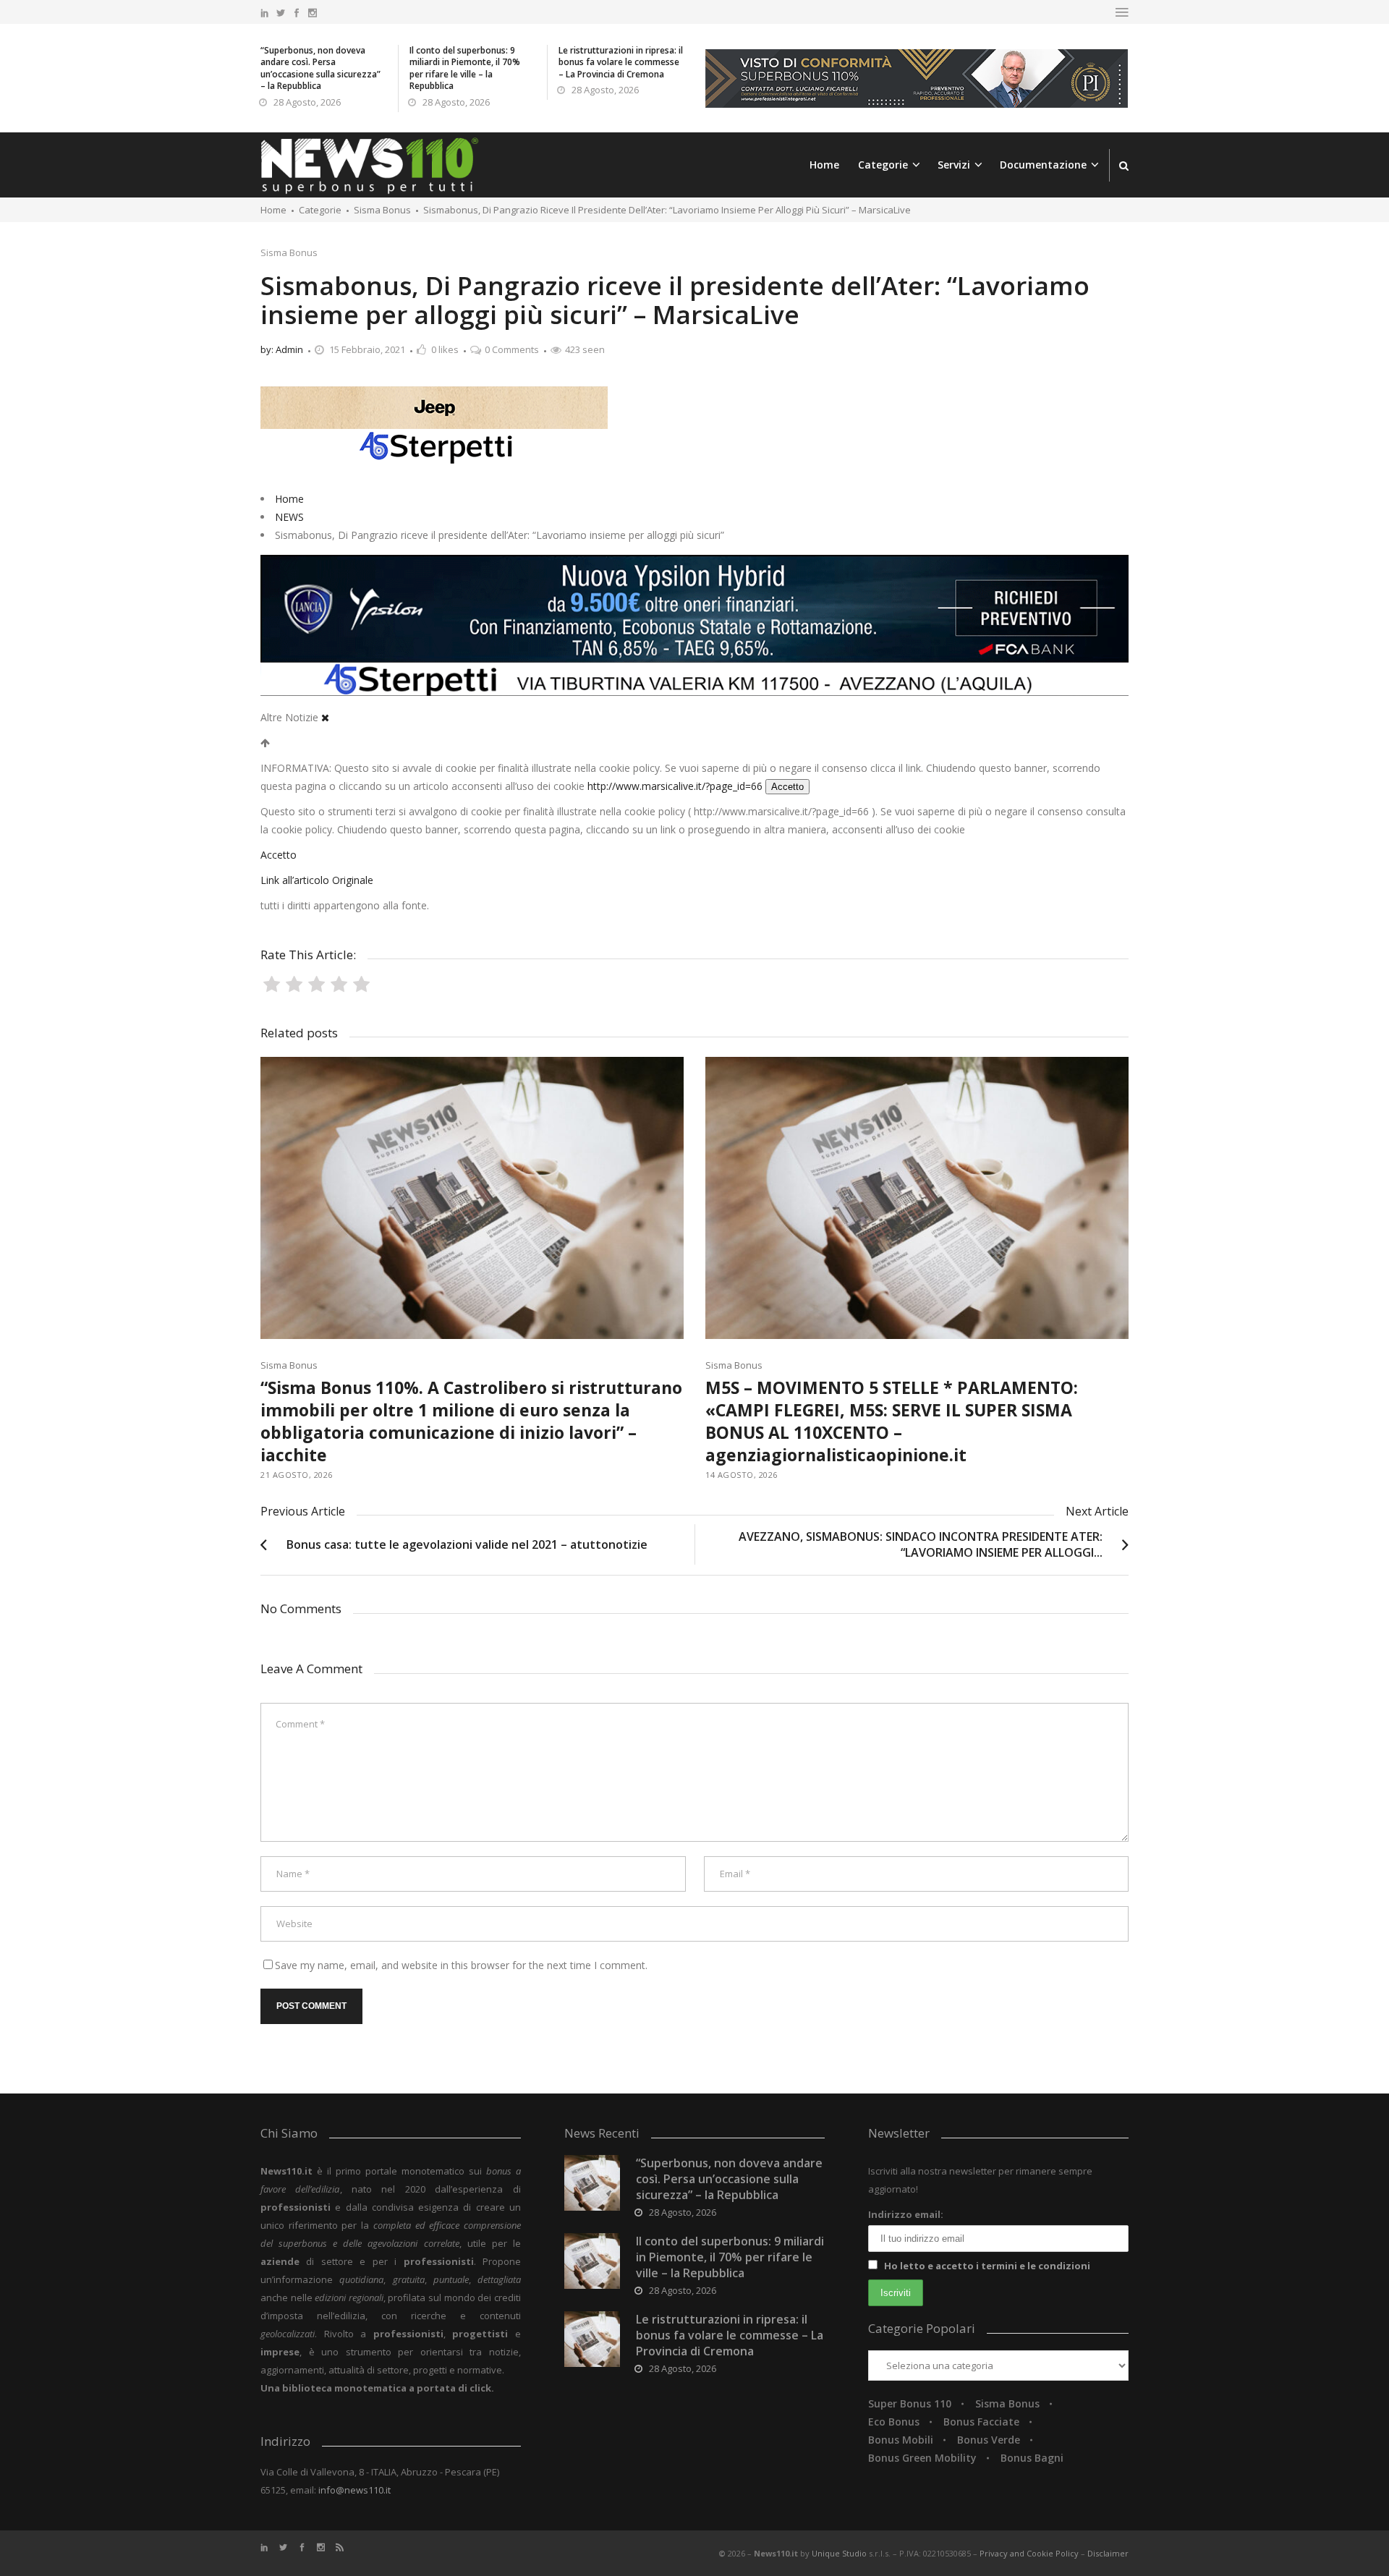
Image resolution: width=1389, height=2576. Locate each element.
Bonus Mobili (901, 2440)
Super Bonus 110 (910, 2403)
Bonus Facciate (981, 2422)
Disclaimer (1108, 2553)
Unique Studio (839, 2553)
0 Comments (512, 349)
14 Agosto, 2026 (742, 1475)
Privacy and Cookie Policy (1030, 2553)
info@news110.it (354, 2490)
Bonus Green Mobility (922, 2458)
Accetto (787, 787)
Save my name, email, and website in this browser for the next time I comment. (461, 1965)
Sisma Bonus (289, 252)
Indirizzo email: (906, 2214)
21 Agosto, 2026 (297, 1475)
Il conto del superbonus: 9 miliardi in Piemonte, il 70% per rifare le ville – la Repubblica (465, 68)
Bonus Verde (989, 2440)
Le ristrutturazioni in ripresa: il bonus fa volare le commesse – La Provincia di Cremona (621, 62)
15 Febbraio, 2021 (367, 349)
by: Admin (282, 349)
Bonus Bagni (1032, 2458)
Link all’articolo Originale (317, 880)
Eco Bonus (894, 2422)
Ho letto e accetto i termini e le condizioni (987, 2266)
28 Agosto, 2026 (307, 102)
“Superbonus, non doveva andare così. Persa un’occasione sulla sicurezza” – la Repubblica (320, 68)
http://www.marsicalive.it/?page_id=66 (675, 786)
